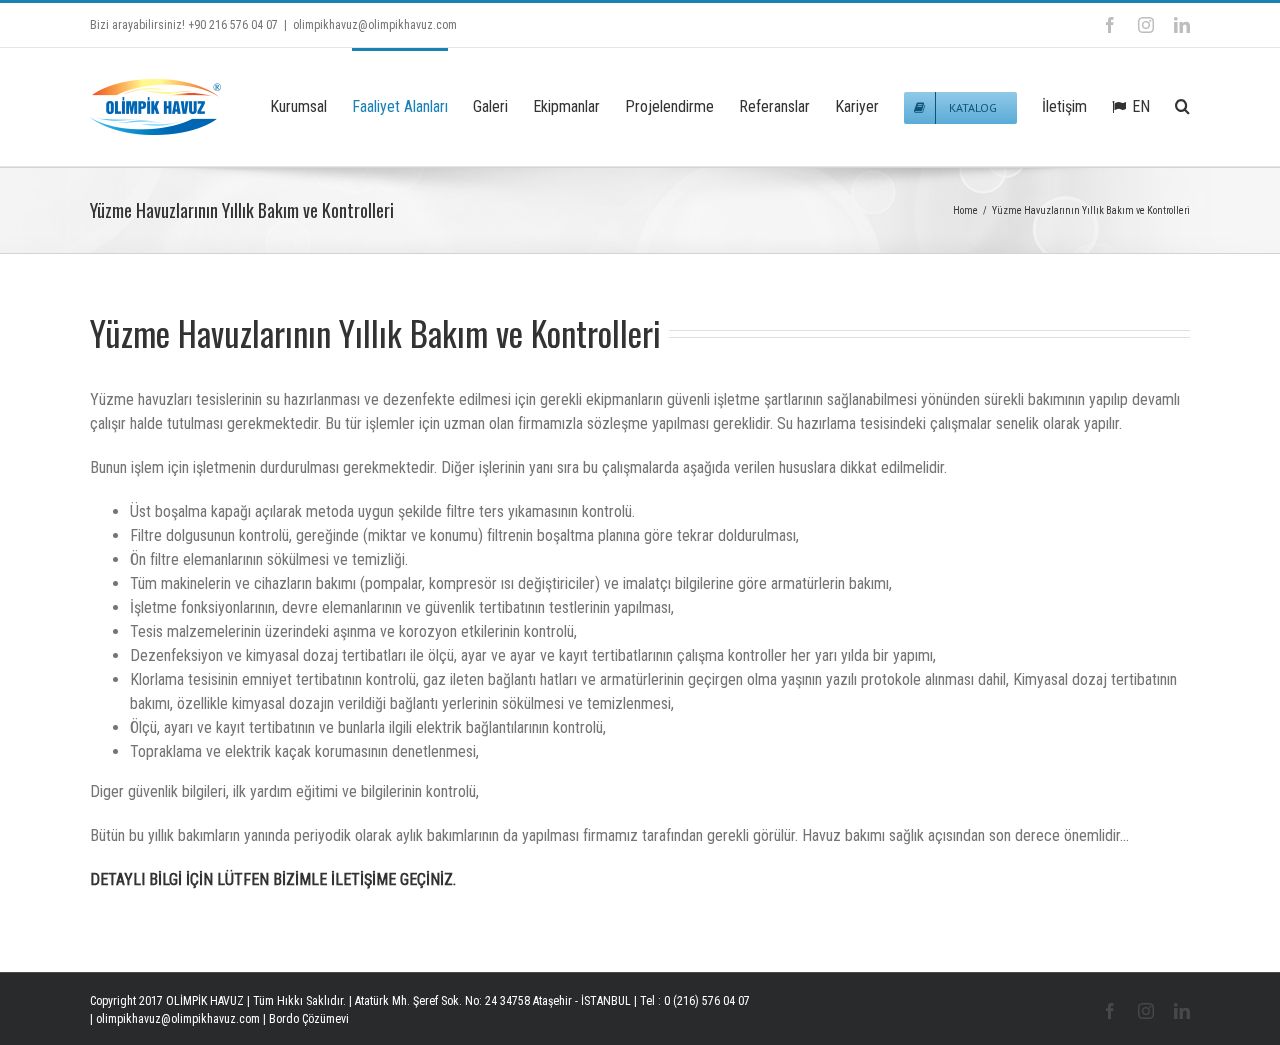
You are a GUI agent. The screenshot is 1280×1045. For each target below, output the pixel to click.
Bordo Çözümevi (309, 1019)
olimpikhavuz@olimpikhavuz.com (375, 25)
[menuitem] (311, 105)
